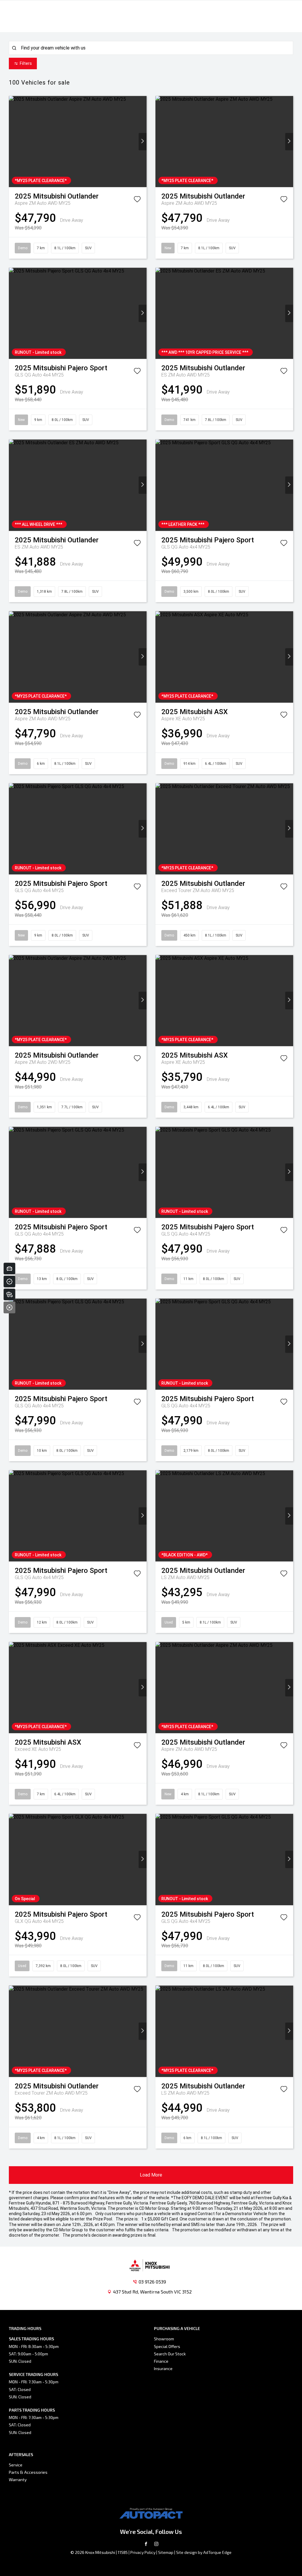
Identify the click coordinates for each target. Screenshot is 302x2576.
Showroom (164, 2339)
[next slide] (143, 142)
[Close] (9, 1307)
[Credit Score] (9, 1282)
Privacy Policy (143, 2552)
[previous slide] (13, 142)
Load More (151, 2175)
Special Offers (167, 2346)
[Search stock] (9, 1294)
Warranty (18, 2480)
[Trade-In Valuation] (9, 1269)
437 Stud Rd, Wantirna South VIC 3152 (152, 2292)
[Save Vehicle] (137, 200)
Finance (161, 2361)
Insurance (163, 2368)
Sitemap (166, 2552)
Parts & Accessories (28, 2472)
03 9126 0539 (152, 2282)
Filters (26, 63)
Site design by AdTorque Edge (204, 2552)
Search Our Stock (170, 2354)
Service (16, 2465)
